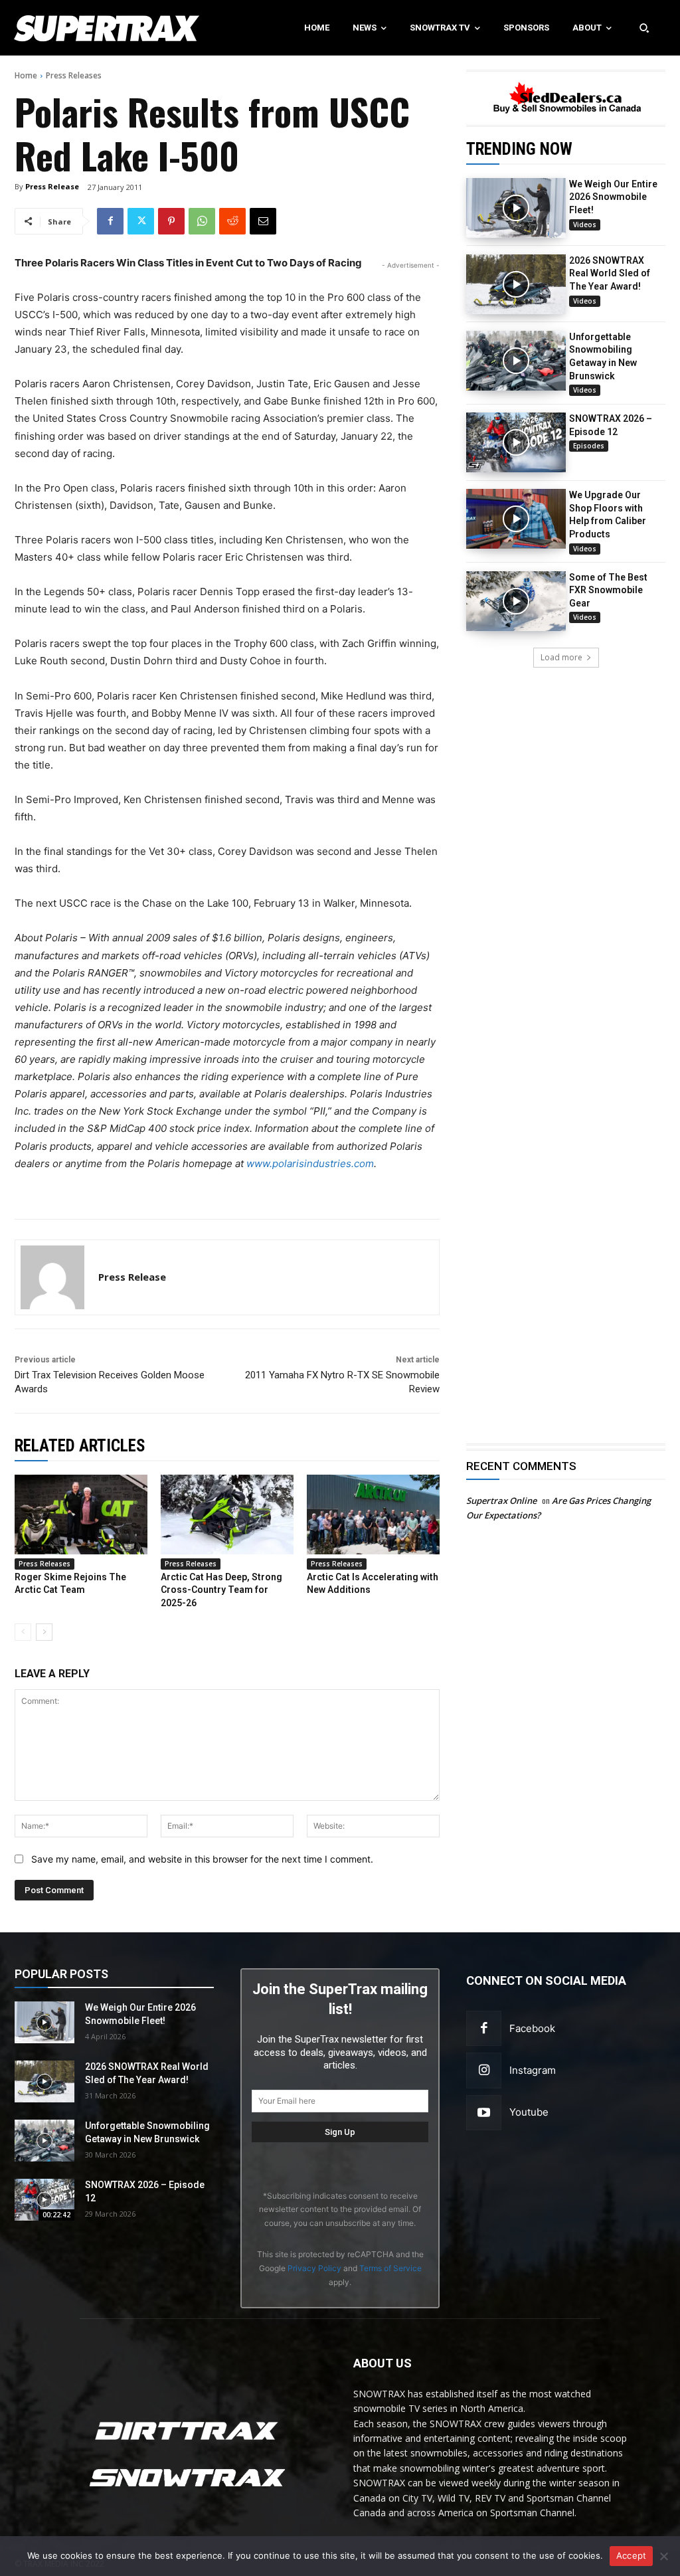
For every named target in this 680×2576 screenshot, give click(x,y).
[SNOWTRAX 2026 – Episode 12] (516, 442)
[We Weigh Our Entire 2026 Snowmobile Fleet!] (516, 208)
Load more (561, 657)
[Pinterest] (171, 221)
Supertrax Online (501, 1501)
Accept (632, 2555)
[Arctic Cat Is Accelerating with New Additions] (373, 1515)
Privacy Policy (314, 2268)
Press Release (52, 186)
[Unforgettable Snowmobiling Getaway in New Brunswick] (516, 361)
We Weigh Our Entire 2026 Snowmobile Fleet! (613, 197)
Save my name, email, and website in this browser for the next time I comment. (202, 1859)
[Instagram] (484, 2070)
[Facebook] (110, 221)
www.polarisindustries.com (310, 1163)
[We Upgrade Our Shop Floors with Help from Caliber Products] (516, 519)
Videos (585, 225)
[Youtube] (484, 2113)
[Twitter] (141, 221)
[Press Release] (52, 1277)
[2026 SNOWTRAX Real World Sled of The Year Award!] (516, 284)
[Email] (263, 221)
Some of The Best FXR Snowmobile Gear (608, 590)
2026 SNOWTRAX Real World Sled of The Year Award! (610, 273)
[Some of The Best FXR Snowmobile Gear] (516, 601)
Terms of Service (390, 2268)
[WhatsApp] (202, 221)
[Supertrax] (71, 28)
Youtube (529, 2112)
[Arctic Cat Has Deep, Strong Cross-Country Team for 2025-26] (227, 1515)
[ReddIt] (232, 221)
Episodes (589, 446)
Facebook (532, 2028)
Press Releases (74, 75)
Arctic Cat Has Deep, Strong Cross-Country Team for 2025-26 (221, 1590)
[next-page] (44, 1632)
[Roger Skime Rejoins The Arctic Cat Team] (81, 1515)
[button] (644, 28)
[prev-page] (23, 1632)
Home (26, 75)
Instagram (533, 2070)
